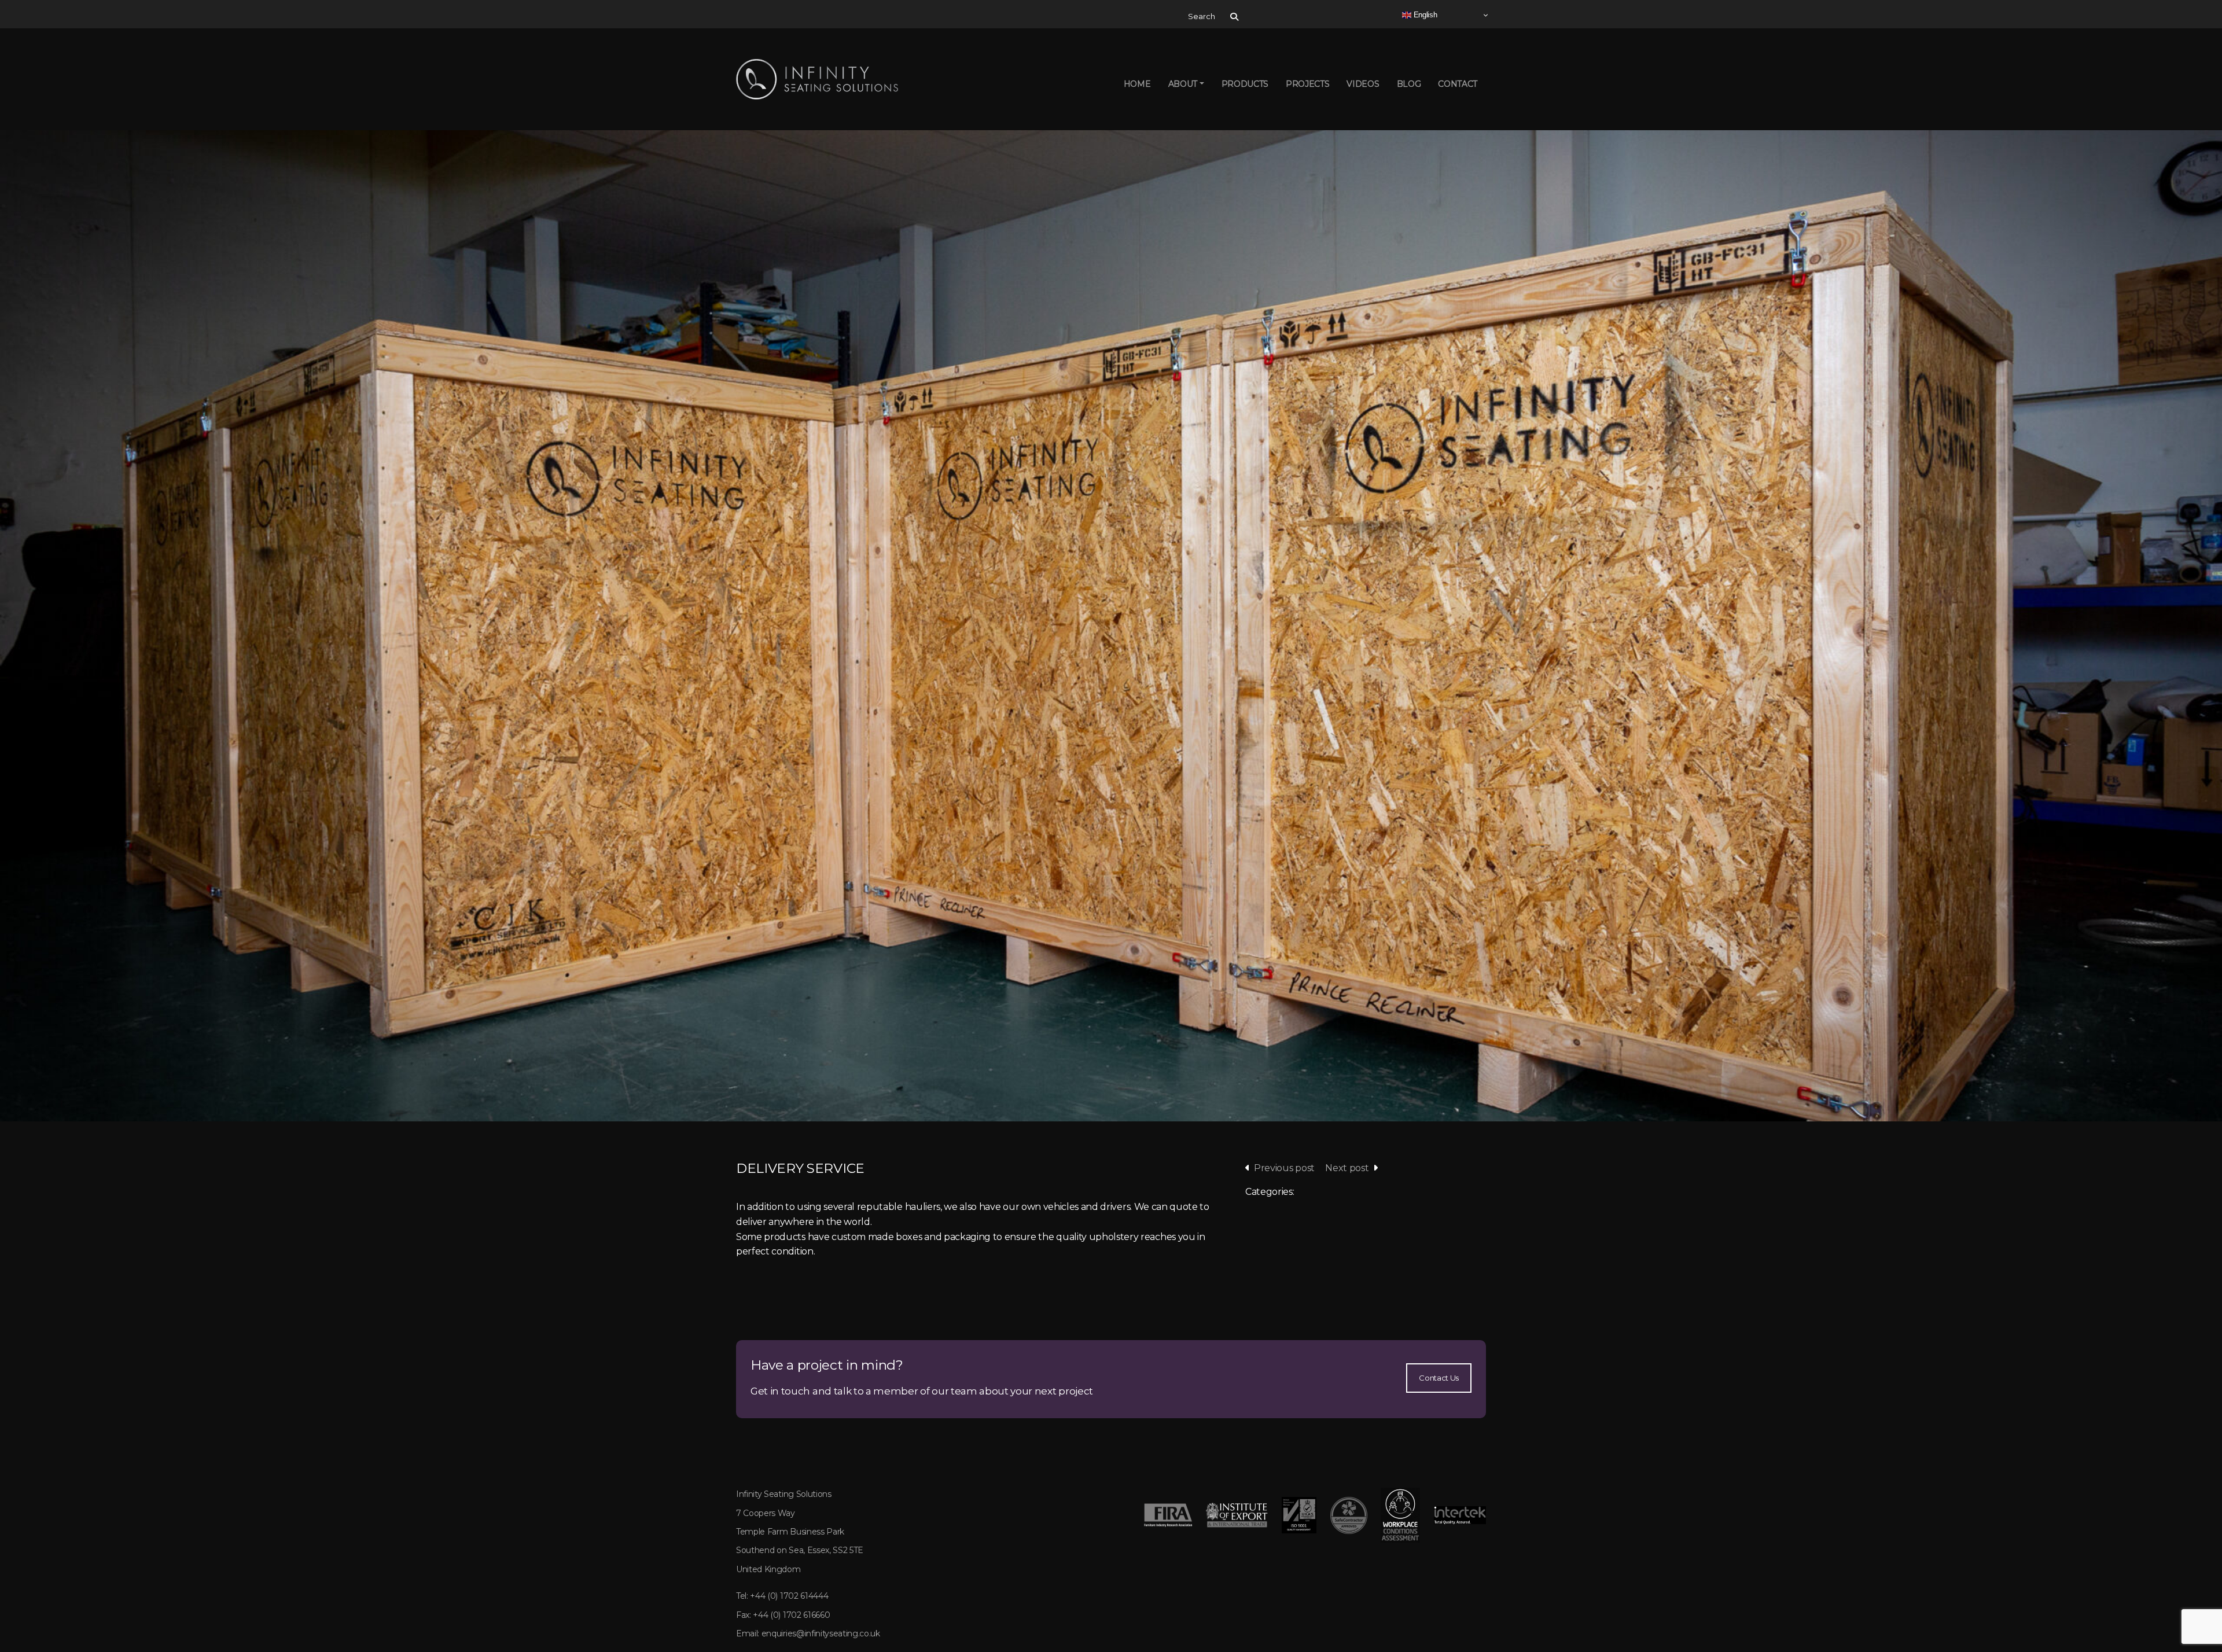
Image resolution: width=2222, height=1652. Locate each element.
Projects (1307, 84)
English (1424, 15)
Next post (1347, 1168)
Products (1245, 84)
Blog (1409, 84)
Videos (1363, 84)
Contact (1458, 84)
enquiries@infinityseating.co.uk (821, 1633)
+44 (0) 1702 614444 (789, 1596)
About (1183, 84)
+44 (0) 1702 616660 (791, 1615)
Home (1137, 84)
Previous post (1284, 1168)
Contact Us (1439, 1378)
